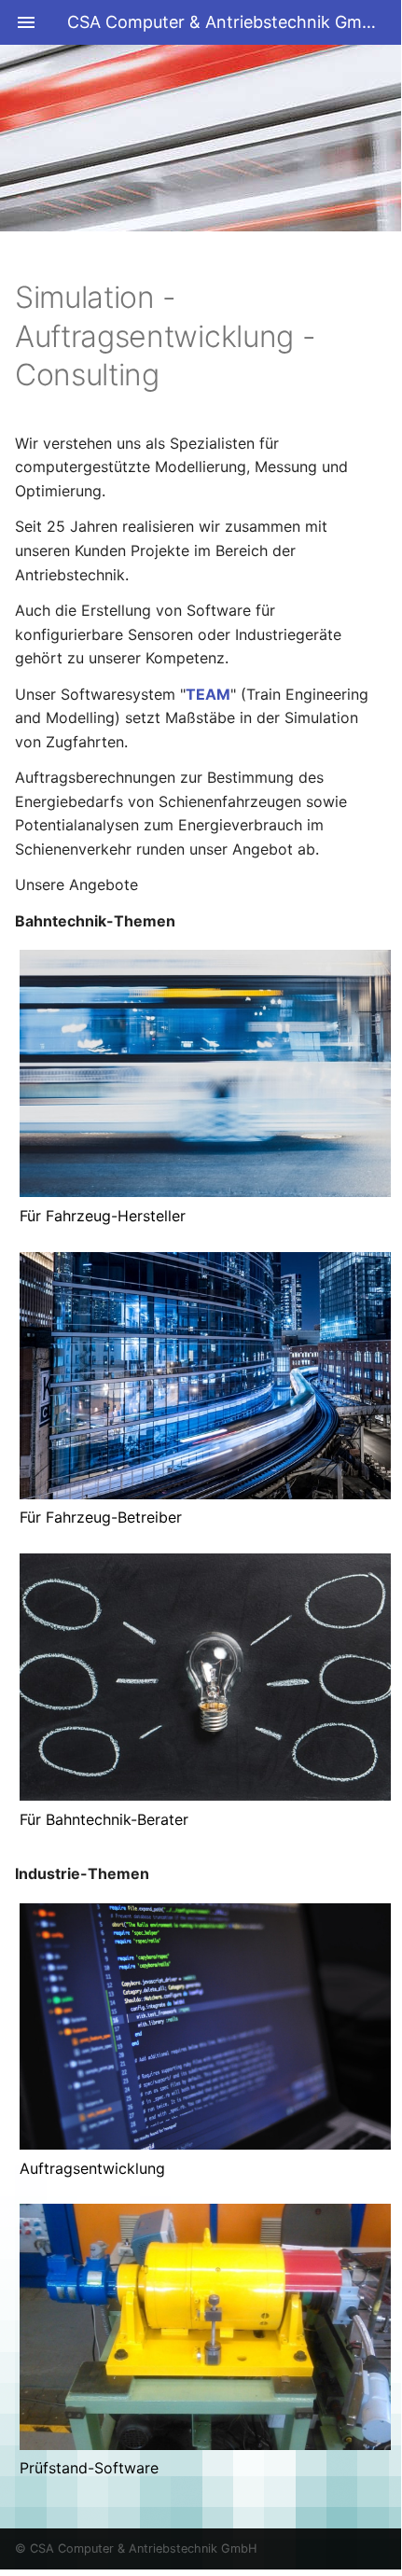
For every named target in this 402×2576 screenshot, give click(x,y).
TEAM (208, 694)
